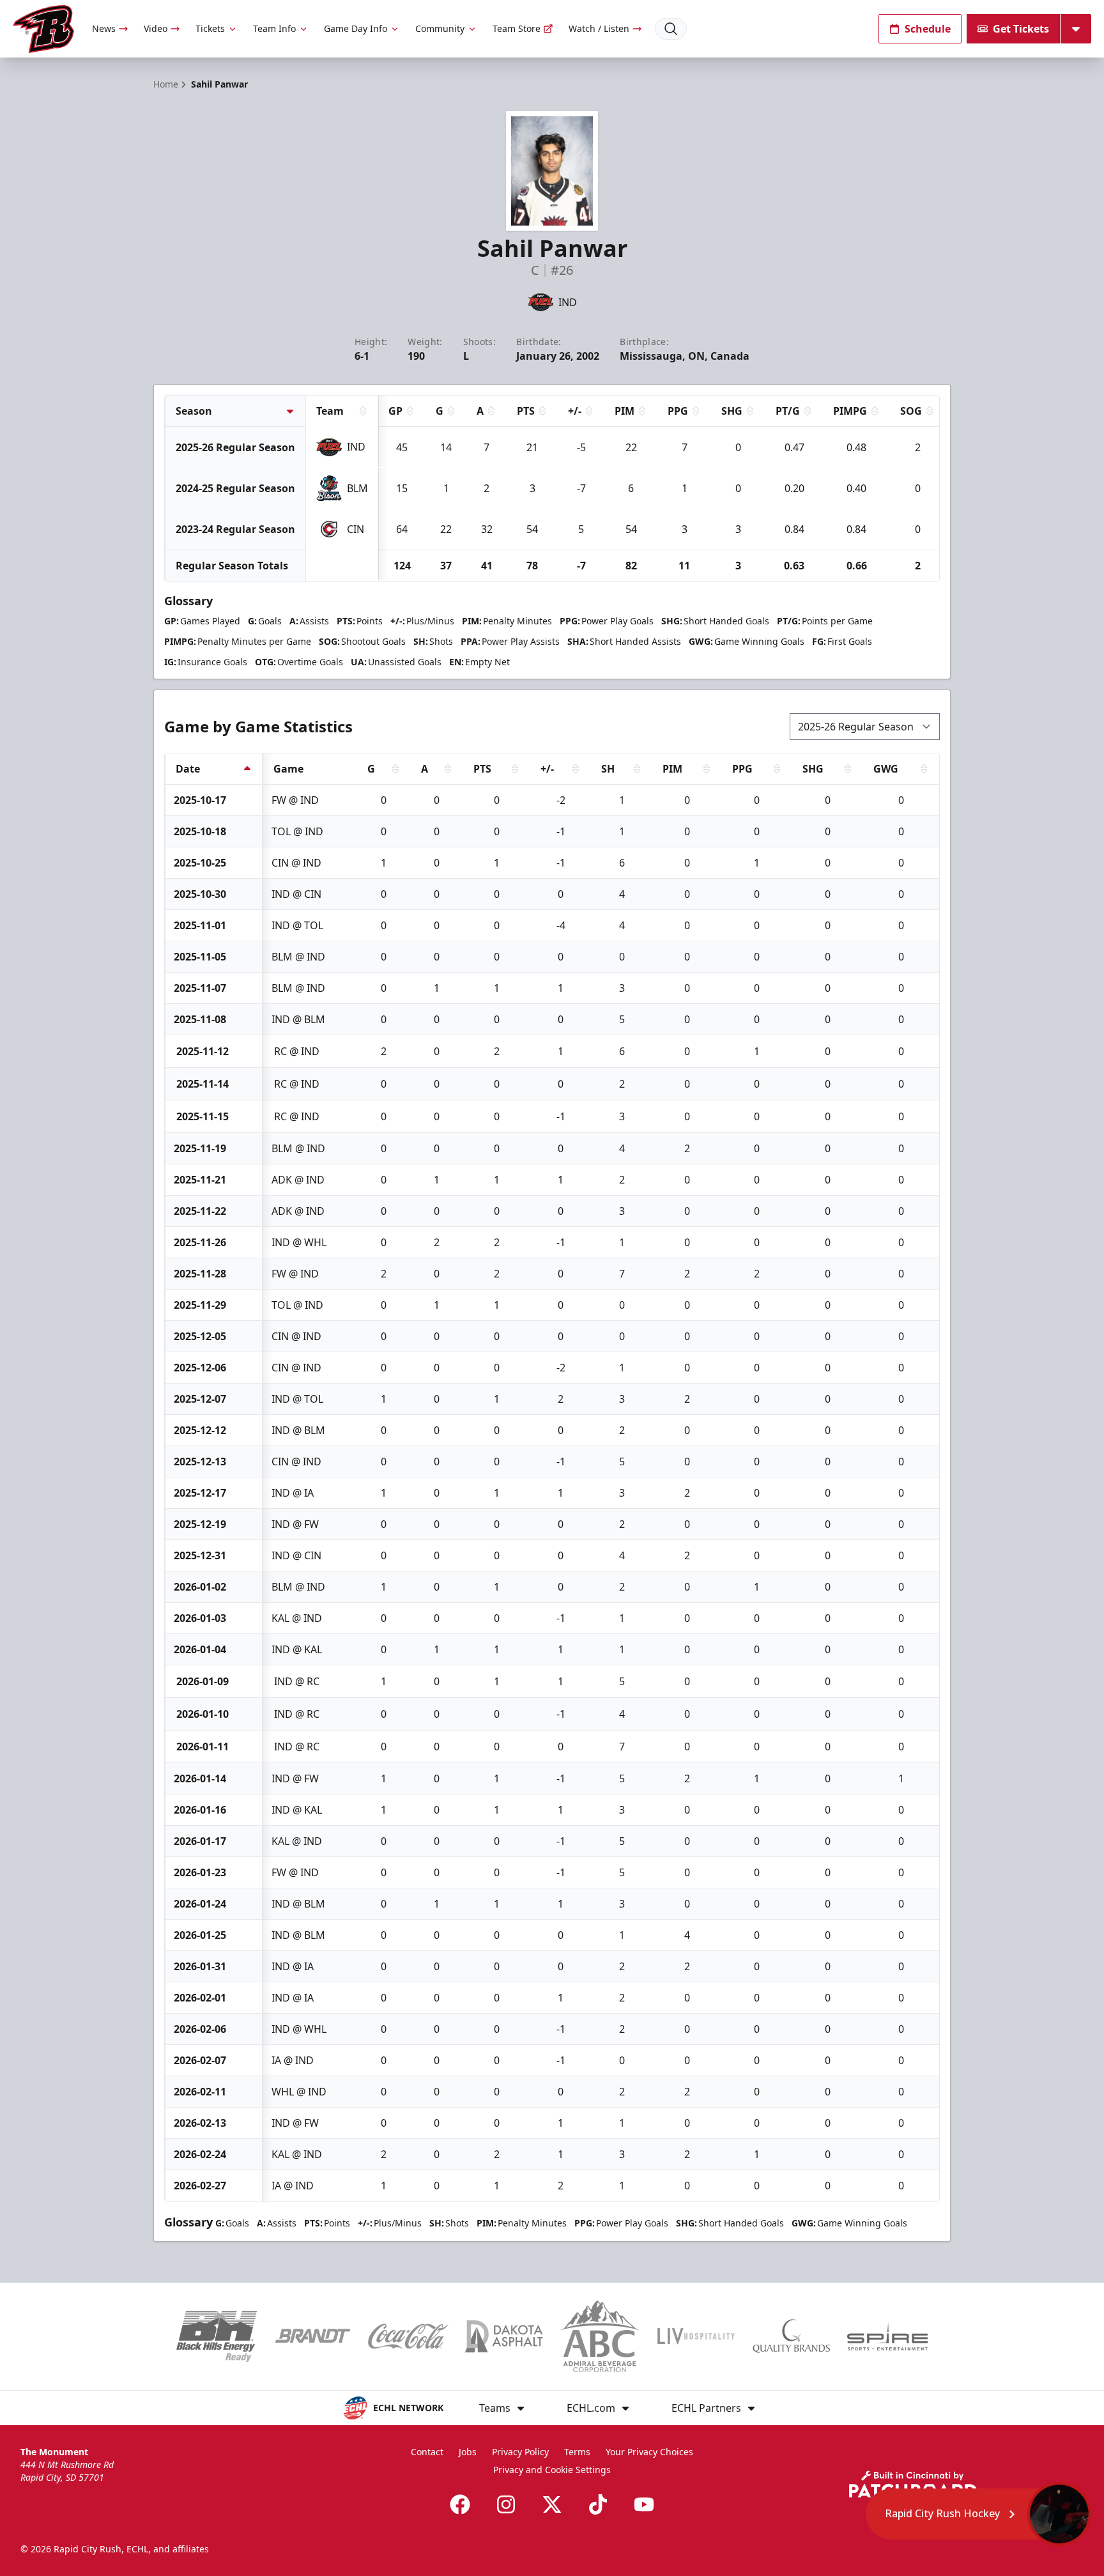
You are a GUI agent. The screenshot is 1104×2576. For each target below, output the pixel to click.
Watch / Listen (599, 28)
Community (440, 28)
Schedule (928, 29)
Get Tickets (1021, 29)
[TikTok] (598, 2504)
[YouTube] (644, 2504)
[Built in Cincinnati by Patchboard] (913, 2484)
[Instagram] (506, 2504)
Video (156, 28)
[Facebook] (460, 2504)
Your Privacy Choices (649, 2452)
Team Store (517, 28)
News (104, 28)
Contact (427, 2452)
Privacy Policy (520, 2452)
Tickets (210, 28)
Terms (577, 2452)
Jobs (468, 2452)
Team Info (274, 28)
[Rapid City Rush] (43, 29)
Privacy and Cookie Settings (552, 2470)
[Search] (671, 29)
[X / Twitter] (552, 2504)
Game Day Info (356, 28)
